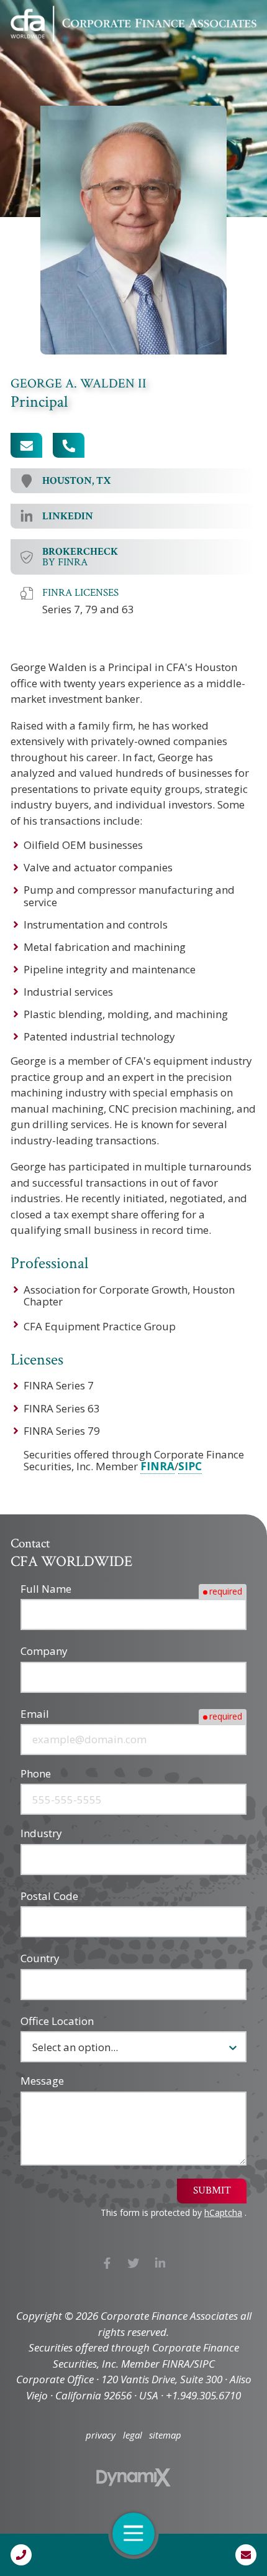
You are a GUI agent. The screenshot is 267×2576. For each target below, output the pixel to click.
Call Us (21, 2555)
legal (133, 2435)
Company (44, 1651)
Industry (41, 1833)
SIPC (190, 1466)
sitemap (165, 2435)
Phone (36, 1773)
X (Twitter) (134, 2263)
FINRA (157, 1466)
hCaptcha (223, 2212)
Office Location (57, 2021)
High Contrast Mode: (62, 51)
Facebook (107, 2263)
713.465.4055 (69, 445)
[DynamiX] (133, 2477)
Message (42, 2081)
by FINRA (80, 557)
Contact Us (246, 2555)
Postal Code (49, 1896)
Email (35, 1714)
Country (40, 1958)
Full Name (46, 1589)
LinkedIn (160, 2263)
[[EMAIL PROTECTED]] (26, 445)
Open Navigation (133, 2534)
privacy (101, 2435)
